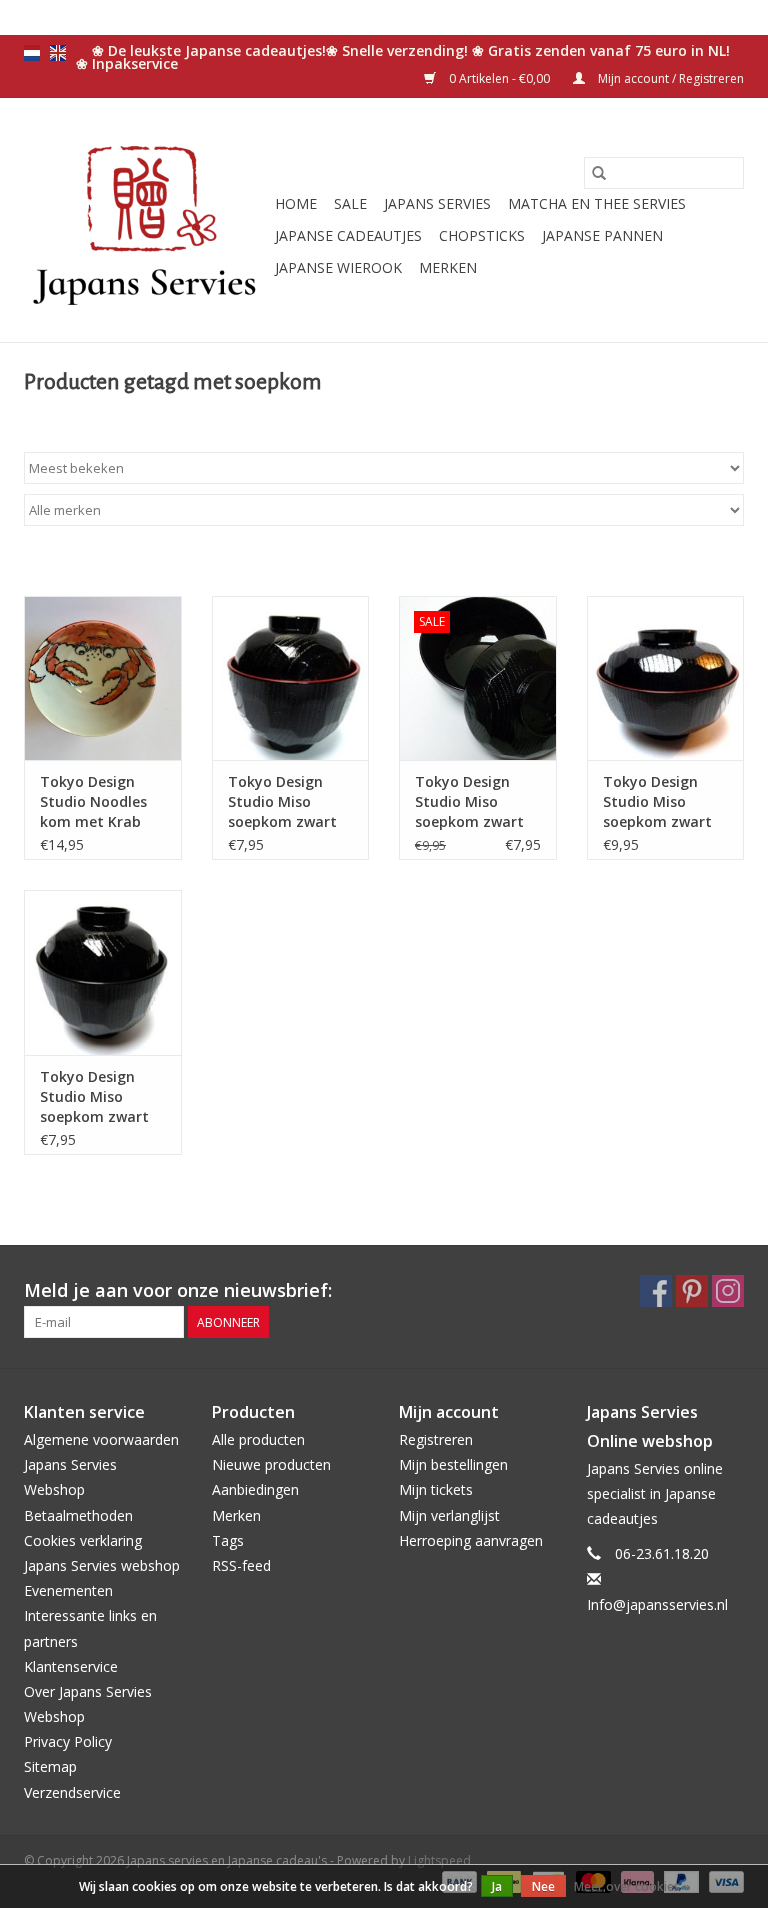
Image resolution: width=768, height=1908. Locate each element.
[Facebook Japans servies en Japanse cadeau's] (656, 1291)
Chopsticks (482, 235)
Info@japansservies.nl (657, 1604)
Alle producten (258, 1439)
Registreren (436, 1439)
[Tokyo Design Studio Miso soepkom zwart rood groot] (666, 678)
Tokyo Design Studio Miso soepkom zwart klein (94, 1097)
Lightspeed (439, 1860)
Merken (448, 267)
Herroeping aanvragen (471, 1540)
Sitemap (50, 1766)
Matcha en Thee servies (597, 203)
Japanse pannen (602, 235)
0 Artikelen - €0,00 (499, 78)
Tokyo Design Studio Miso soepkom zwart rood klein (282, 802)
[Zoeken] (599, 173)
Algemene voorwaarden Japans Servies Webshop (101, 1464)
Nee (543, 1886)
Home (296, 203)
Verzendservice (72, 1792)
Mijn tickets (436, 1489)
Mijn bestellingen (453, 1464)
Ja (497, 1886)
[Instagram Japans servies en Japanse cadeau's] (728, 1291)
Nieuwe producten (271, 1464)
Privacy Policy (68, 1741)
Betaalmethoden (78, 1515)
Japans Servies (437, 203)
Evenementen (68, 1590)
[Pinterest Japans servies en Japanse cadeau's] (692, 1291)
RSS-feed (241, 1565)
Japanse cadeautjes (348, 235)
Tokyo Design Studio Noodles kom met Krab (93, 801)
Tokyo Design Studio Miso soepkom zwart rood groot (657, 802)
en (58, 53)
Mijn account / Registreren (669, 78)
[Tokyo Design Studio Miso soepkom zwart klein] (103, 972)
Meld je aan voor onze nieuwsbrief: (178, 1290)
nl (32, 53)
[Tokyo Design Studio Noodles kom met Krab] (103, 678)
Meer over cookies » (632, 1886)
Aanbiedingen (255, 1489)
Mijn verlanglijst (449, 1515)
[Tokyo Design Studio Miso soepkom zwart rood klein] (291, 678)
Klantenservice (71, 1666)
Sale (350, 203)
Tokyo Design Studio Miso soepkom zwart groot (469, 802)
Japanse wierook (338, 267)
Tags (228, 1540)
